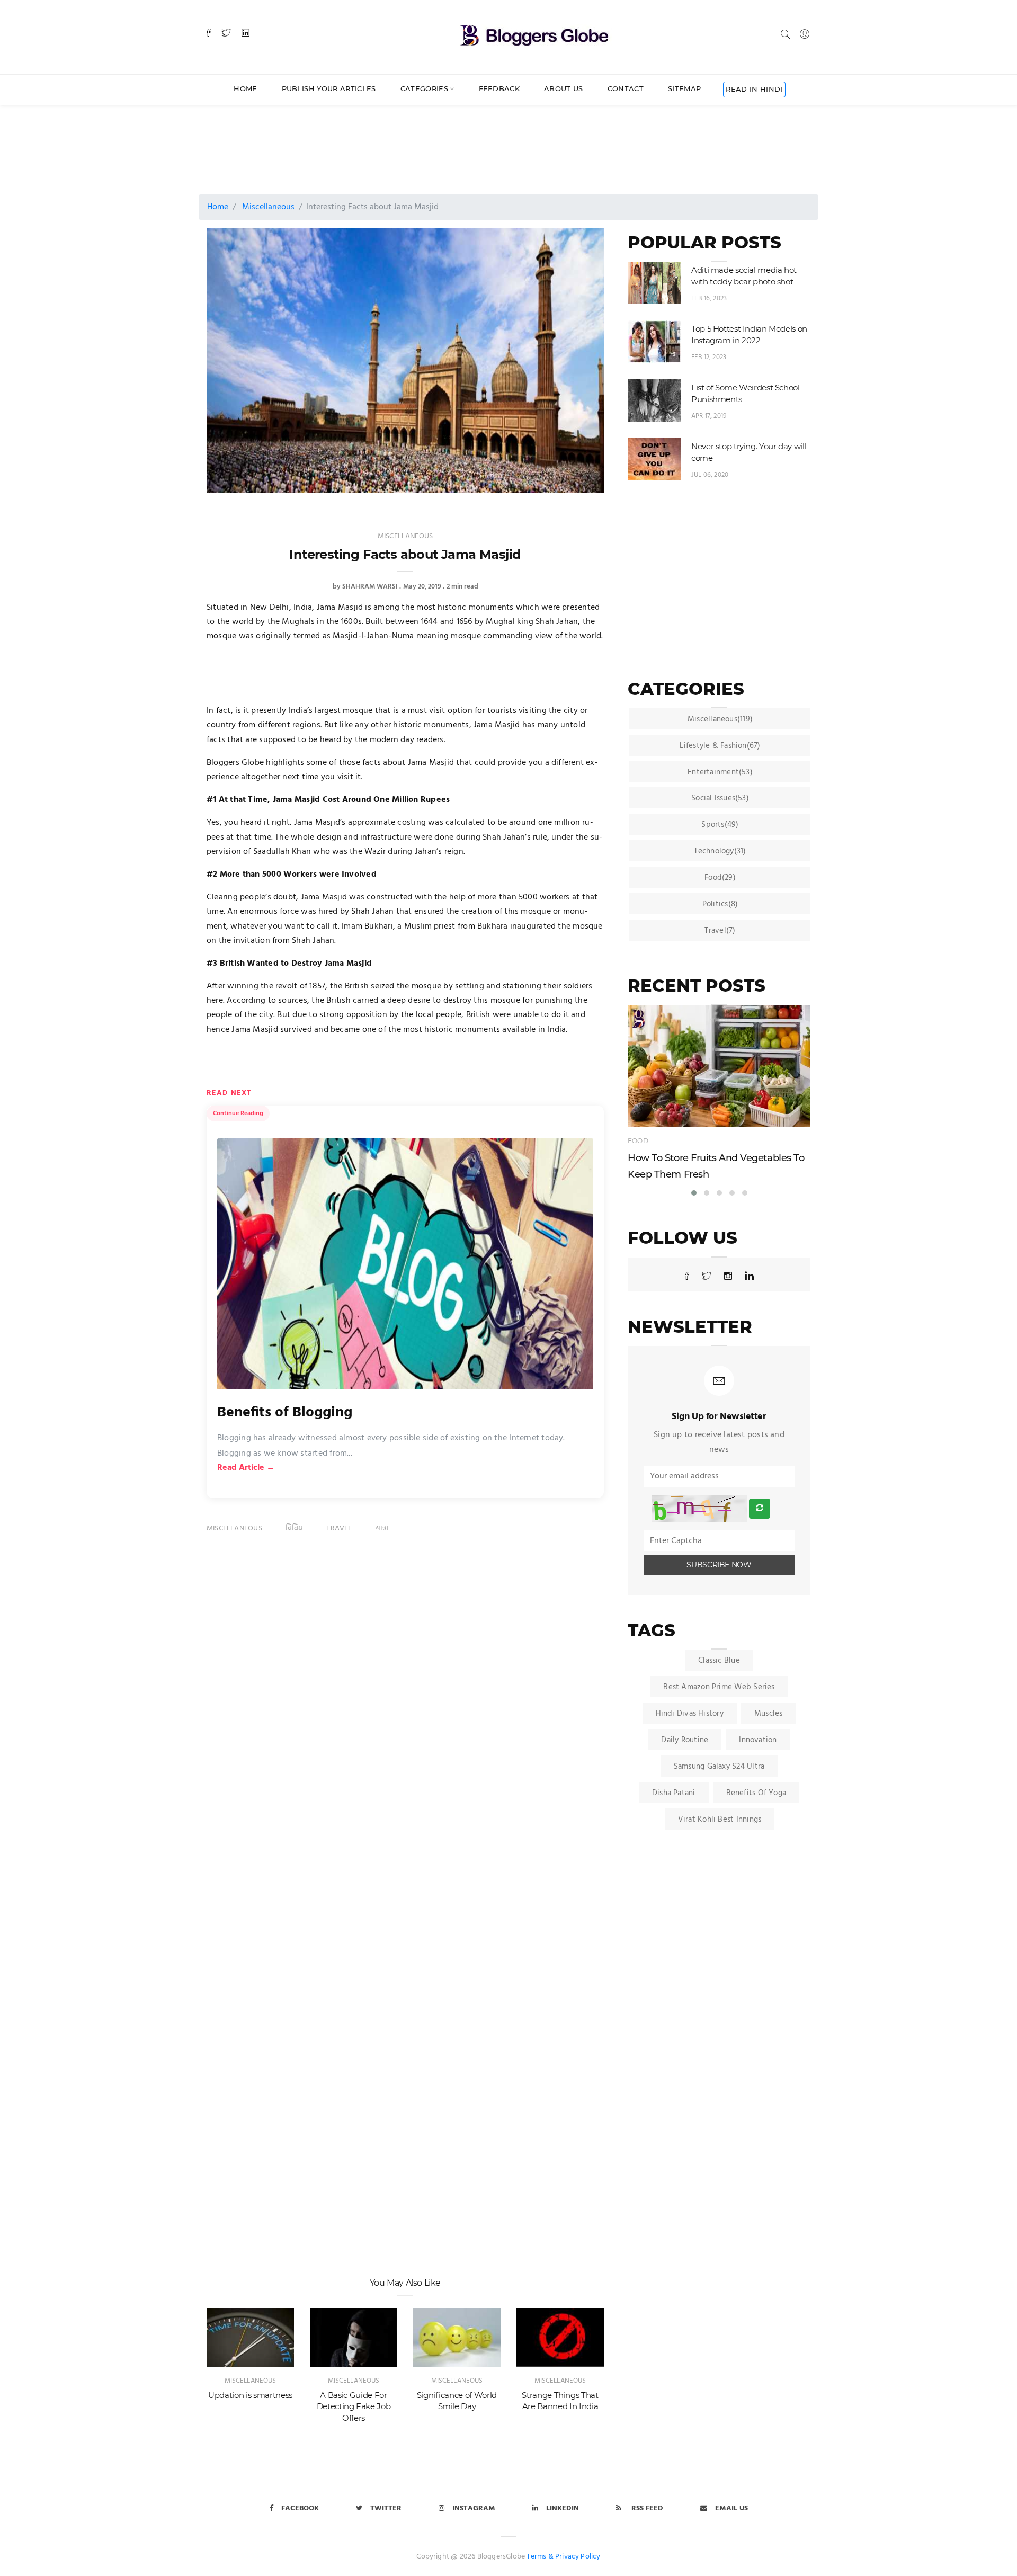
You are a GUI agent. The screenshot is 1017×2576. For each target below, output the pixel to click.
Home (245, 88)
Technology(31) (720, 851)
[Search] (786, 34)
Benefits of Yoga (756, 1793)
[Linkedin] (246, 34)
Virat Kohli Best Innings (720, 1820)
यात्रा (382, 1528)
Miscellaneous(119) (720, 719)
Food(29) (720, 878)
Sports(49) (720, 825)
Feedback (499, 88)
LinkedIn (563, 2508)
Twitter (386, 2508)
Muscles (769, 1714)
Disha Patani (674, 1793)
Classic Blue (719, 1661)
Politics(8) (720, 904)
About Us (564, 88)
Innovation (758, 1740)
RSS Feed (646, 2508)
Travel (339, 1528)
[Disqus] (405, 1715)
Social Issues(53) (720, 798)
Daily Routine (685, 1740)
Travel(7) (720, 931)
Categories (424, 88)
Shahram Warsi (370, 587)
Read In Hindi (754, 89)
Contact (626, 88)
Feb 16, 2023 (709, 298)
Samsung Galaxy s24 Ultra (719, 1767)
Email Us (731, 2508)
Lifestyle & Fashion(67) (720, 746)
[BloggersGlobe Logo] (534, 34)
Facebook (300, 2508)
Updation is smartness (250, 2395)
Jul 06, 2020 (710, 475)
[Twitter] (226, 34)
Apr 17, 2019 (709, 416)
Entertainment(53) (720, 772)
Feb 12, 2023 (709, 357)
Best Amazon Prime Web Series (719, 1687)
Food (638, 1141)
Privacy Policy (578, 2557)
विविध (295, 1528)
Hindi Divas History (690, 1714)
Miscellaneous (268, 207)
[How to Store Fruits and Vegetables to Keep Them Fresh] (719, 1066)
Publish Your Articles (329, 88)
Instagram (474, 2508)
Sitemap (684, 88)
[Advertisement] (463, 140)
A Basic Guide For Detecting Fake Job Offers (354, 2406)
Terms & (540, 2557)
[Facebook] (209, 34)
